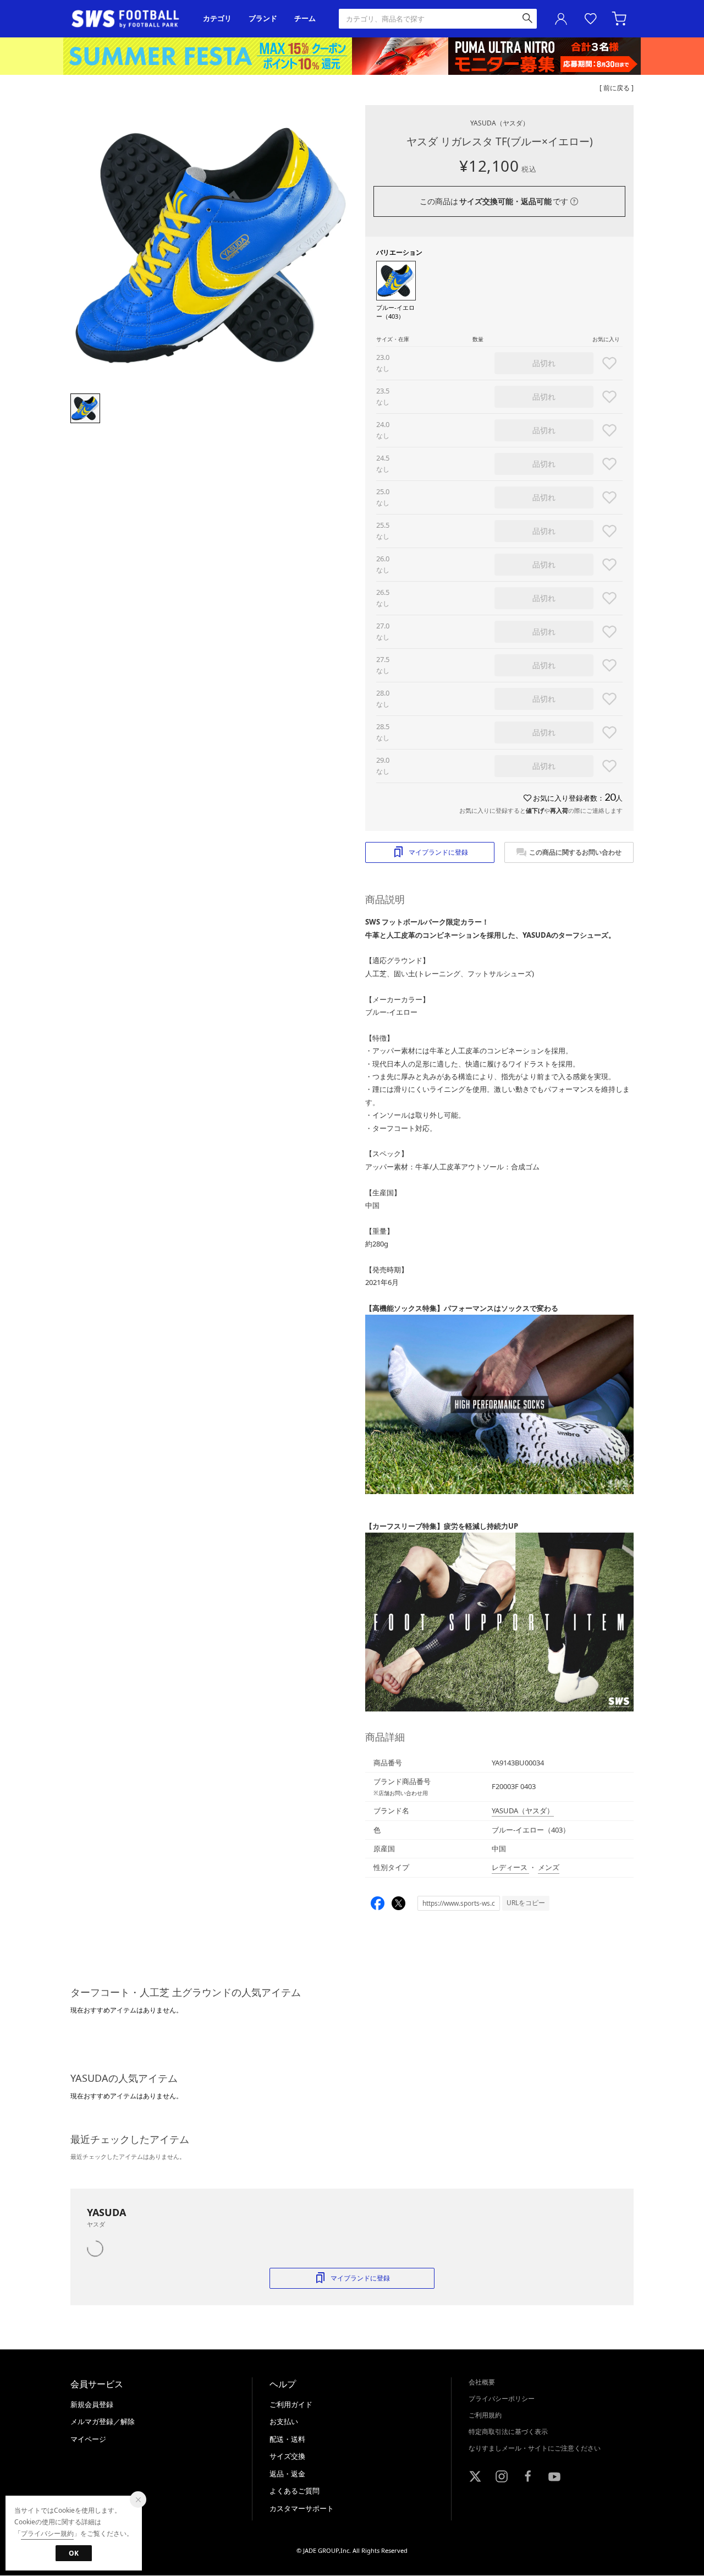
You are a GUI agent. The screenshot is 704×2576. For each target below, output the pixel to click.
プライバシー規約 (47, 2533)
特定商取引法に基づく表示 (508, 2432)
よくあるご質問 (295, 2491)
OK (74, 2553)
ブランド (263, 18)
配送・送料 (287, 2439)
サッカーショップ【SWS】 (129, 19)
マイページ (88, 2439)
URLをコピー (526, 1903)
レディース (510, 1867)
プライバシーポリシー (502, 2399)
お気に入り (591, 19)
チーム (305, 18)
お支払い (284, 2421)
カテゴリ (217, 18)
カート (620, 19)
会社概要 (482, 2382)
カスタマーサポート (302, 2508)
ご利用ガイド (291, 2404)
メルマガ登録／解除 (103, 2421)
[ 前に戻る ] (617, 88)
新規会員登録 (92, 2404)
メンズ (549, 1867)
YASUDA (500, 123)
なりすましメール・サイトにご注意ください (535, 2448)
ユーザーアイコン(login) (561, 19)
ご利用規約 (485, 2415)
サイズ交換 (287, 2456)
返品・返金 (287, 2474)
